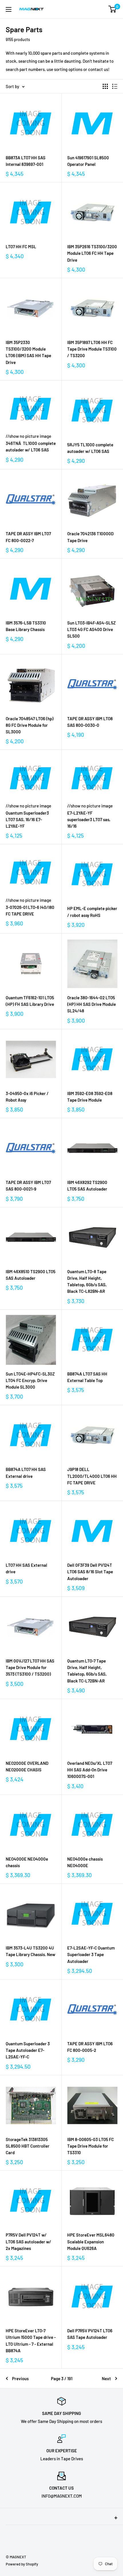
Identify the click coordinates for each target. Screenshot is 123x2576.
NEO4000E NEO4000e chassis (27, 1862)
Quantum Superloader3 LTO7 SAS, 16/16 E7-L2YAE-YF (27, 820)
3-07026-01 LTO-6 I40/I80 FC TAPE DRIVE (30, 910)
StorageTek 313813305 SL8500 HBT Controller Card (28, 2146)
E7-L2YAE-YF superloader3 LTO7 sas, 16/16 (89, 820)
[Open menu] (9, 9)
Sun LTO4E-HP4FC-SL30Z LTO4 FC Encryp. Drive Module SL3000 (30, 1380)
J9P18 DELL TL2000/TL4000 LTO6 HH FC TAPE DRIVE (92, 1476)
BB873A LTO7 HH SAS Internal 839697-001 (26, 161)
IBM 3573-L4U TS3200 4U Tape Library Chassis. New (30, 1951)
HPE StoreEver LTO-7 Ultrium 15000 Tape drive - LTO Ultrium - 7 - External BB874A (31, 2341)
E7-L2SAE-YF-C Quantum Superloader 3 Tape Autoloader (91, 1955)
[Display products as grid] (105, 86)
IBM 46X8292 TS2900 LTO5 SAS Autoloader (87, 1186)
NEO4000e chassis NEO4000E (85, 1862)
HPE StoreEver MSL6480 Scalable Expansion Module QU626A (91, 2242)
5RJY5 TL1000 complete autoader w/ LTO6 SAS (90, 448)
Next (106, 2378)
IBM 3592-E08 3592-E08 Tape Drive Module (90, 1097)
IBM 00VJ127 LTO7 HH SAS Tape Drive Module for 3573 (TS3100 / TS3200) (30, 1668)
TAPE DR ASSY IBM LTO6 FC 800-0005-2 (90, 2047)
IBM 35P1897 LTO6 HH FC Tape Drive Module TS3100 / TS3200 (92, 349)
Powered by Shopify (22, 2564)
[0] (113, 9)
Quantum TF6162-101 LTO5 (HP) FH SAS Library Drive (30, 1001)
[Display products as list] (115, 86)
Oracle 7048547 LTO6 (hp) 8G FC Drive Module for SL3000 (30, 725)
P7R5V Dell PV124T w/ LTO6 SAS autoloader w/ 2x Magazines (28, 2242)
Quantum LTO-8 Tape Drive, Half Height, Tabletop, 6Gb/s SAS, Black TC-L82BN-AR (87, 1281)
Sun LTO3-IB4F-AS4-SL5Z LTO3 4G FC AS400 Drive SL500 (91, 629)
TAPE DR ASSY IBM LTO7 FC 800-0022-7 (28, 537)
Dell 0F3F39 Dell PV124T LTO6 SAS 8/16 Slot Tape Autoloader (90, 1572)
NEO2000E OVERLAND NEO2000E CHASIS (27, 1766)
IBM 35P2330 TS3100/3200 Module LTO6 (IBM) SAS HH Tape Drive (28, 352)
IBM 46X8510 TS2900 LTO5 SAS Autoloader (31, 1275)
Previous (20, 2378)
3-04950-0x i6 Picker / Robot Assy (27, 1097)
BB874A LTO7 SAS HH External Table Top (87, 1377)
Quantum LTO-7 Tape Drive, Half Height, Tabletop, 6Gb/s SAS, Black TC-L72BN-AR (87, 1671)
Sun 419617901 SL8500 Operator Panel (88, 161)
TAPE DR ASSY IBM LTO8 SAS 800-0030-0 (90, 722)
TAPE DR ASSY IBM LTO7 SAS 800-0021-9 (28, 1186)
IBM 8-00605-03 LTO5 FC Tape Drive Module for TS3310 (91, 2146)
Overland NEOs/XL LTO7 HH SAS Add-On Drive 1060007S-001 (90, 1770)
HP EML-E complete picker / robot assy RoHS (92, 912)
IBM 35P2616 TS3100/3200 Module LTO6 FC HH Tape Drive (92, 253)
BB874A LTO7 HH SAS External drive (26, 1473)
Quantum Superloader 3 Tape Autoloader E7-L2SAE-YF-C (28, 2050)
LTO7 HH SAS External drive (26, 1568)
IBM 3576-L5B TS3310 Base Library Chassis (26, 626)
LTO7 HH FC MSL (21, 247)
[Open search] (90, 9)
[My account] (101, 9)
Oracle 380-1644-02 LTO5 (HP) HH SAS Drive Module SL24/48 (92, 1004)
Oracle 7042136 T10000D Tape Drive (90, 537)
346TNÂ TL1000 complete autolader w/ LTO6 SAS (31, 446)
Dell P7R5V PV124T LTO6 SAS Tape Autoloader (90, 2334)
